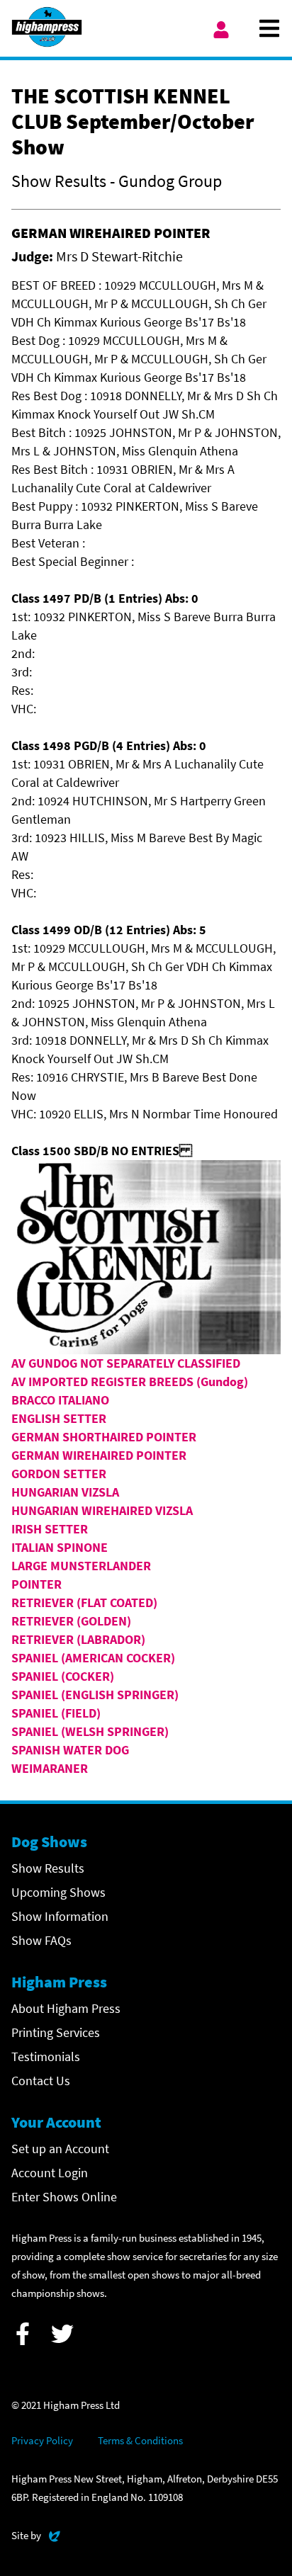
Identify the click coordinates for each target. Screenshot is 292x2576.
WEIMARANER (50, 1768)
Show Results (48, 1868)
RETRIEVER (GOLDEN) (71, 1621)
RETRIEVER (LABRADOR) (78, 1639)
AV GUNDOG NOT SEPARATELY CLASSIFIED (126, 1363)
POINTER (36, 1584)
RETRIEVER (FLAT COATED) (84, 1602)
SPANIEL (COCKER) (63, 1676)
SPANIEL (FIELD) (56, 1713)
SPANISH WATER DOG (70, 1750)
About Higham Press (66, 2008)
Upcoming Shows (58, 1892)
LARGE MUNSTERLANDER (81, 1566)
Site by (36, 2535)
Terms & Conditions (140, 2440)
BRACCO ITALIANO (60, 1400)
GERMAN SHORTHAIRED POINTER (104, 1437)
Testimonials (46, 2056)
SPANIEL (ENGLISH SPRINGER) (95, 1695)
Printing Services (56, 2032)
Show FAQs (41, 1940)
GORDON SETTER (59, 1474)
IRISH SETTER (50, 1529)
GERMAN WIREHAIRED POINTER (99, 1455)
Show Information (60, 1916)
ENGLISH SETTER (59, 1418)
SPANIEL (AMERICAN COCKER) (93, 1658)
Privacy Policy (42, 2440)
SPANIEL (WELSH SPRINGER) (90, 1731)
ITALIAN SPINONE (60, 1547)
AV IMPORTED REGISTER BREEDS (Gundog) (130, 1381)
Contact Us (41, 2081)
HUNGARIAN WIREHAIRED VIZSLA (102, 1510)
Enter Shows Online (64, 2197)
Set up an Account (60, 2149)
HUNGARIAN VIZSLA (65, 1492)
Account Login (50, 2173)
